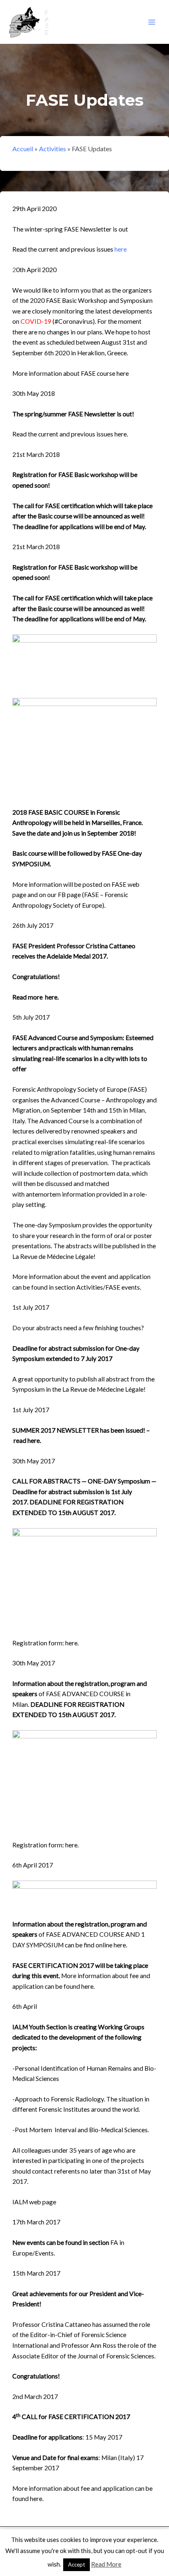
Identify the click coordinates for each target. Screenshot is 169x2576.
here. (121, 434)
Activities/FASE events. (109, 1287)
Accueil (23, 149)
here (121, 249)
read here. (27, 1440)
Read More (106, 2564)
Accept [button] (77, 2565)
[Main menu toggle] (152, 22)
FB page (69, 895)
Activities (53, 149)
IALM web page (34, 2202)
